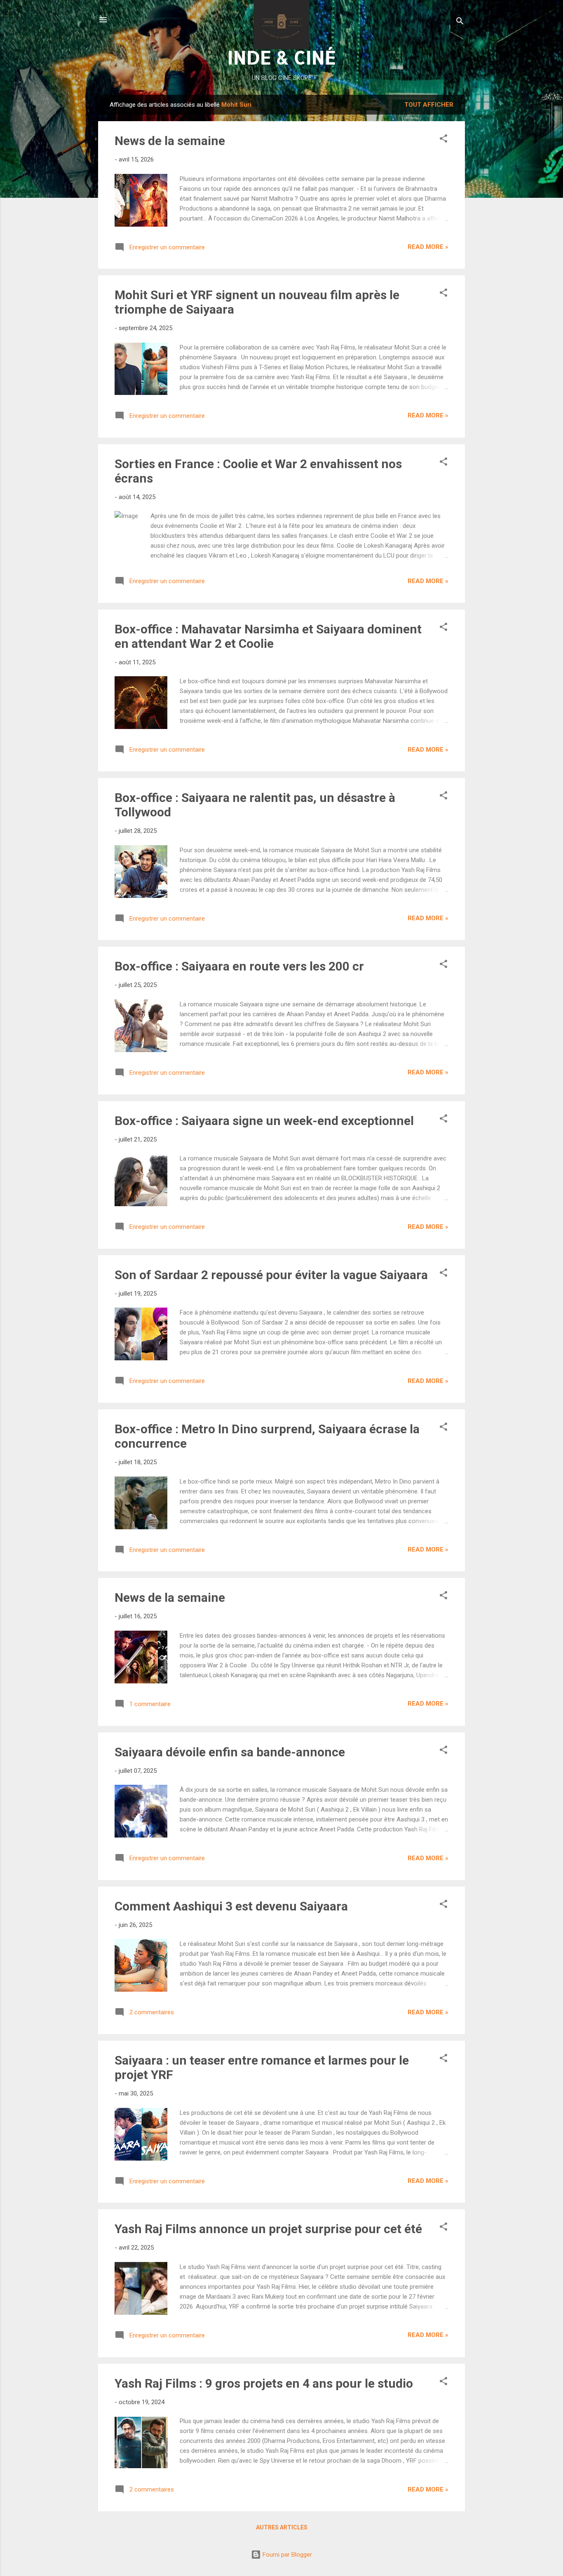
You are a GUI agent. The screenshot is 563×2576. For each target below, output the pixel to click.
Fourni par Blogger (286, 2555)
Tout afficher (429, 105)
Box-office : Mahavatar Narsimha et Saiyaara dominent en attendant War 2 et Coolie (268, 636)
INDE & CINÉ (282, 57)
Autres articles (282, 2527)
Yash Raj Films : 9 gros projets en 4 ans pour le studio (264, 2383)
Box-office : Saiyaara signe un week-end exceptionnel (264, 1121)
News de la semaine (170, 141)
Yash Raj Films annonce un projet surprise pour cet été (268, 2229)
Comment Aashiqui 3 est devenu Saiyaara (231, 1906)
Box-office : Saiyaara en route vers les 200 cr (239, 966)
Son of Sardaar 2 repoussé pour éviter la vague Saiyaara (271, 1275)
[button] (443, 140)
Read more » (428, 247)
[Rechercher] (460, 22)
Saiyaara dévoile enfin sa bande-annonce (230, 1752)
